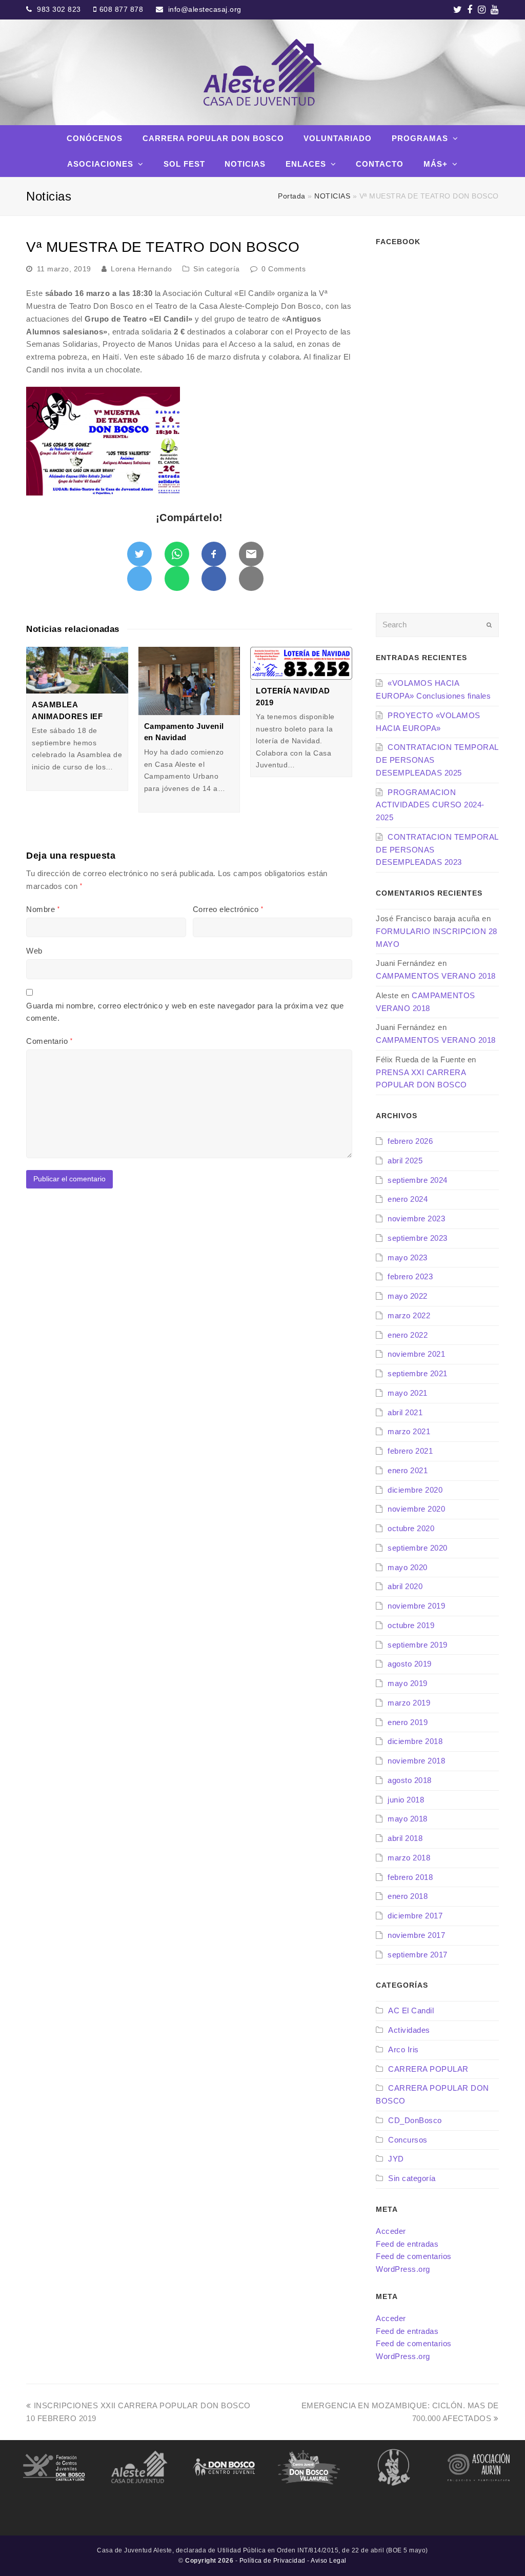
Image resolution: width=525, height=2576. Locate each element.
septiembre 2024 (418, 1180)
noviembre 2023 (416, 1218)
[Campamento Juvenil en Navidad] (189, 681)
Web (34, 951)
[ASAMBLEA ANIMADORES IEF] (77, 670)
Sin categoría (217, 269)
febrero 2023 (410, 1276)
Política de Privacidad (272, 2561)
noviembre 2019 (416, 1606)
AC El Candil (411, 2010)
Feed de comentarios (414, 2256)
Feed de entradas (407, 2244)
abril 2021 (405, 1412)
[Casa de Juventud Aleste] (262, 72)
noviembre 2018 (416, 1761)
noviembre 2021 (416, 1354)
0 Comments (284, 269)
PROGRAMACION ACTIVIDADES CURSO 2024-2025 (430, 805)
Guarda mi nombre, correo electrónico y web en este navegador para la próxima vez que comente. (185, 1012)
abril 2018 (405, 1838)
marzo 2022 (409, 1315)
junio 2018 (406, 1800)
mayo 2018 (408, 1819)
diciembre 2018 (415, 1741)
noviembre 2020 (416, 1509)
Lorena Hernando (142, 269)
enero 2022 (408, 1335)
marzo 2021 (409, 1431)
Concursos (408, 2140)
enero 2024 (408, 1199)
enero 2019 (408, 1722)
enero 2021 (408, 1470)
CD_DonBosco (415, 2120)
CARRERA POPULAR (428, 2069)
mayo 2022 (408, 1296)
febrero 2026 (410, 1141)
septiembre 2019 (418, 1645)
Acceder (391, 2231)
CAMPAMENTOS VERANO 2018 (436, 976)
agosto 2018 (410, 1780)
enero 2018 (408, 1896)
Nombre (43, 909)
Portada (292, 196)
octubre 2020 (411, 1528)
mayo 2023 (408, 1257)
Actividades (409, 2030)
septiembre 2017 (418, 1955)
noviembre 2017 (416, 1935)
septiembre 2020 (418, 1548)
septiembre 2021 (418, 1373)
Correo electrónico (228, 909)
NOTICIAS (332, 196)
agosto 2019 (410, 1664)
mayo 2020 (408, 1567)
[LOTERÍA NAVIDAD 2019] (301, 663)
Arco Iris (403, 2049)
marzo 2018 (409, 1858)
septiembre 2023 (418, 1238)
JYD (396, 2159)
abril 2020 (405, 1586)
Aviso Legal (329, 2561)
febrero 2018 (410, 1877)
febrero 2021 (410, 1451)
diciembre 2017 (415, 1916)
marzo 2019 (409, 1703)
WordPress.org (403, 2269)
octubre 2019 (411, 1625)
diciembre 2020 (415, 1490)
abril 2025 (405, 1161)
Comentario (49, 1041)
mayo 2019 (408, 1683)
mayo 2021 (408, 1393)
